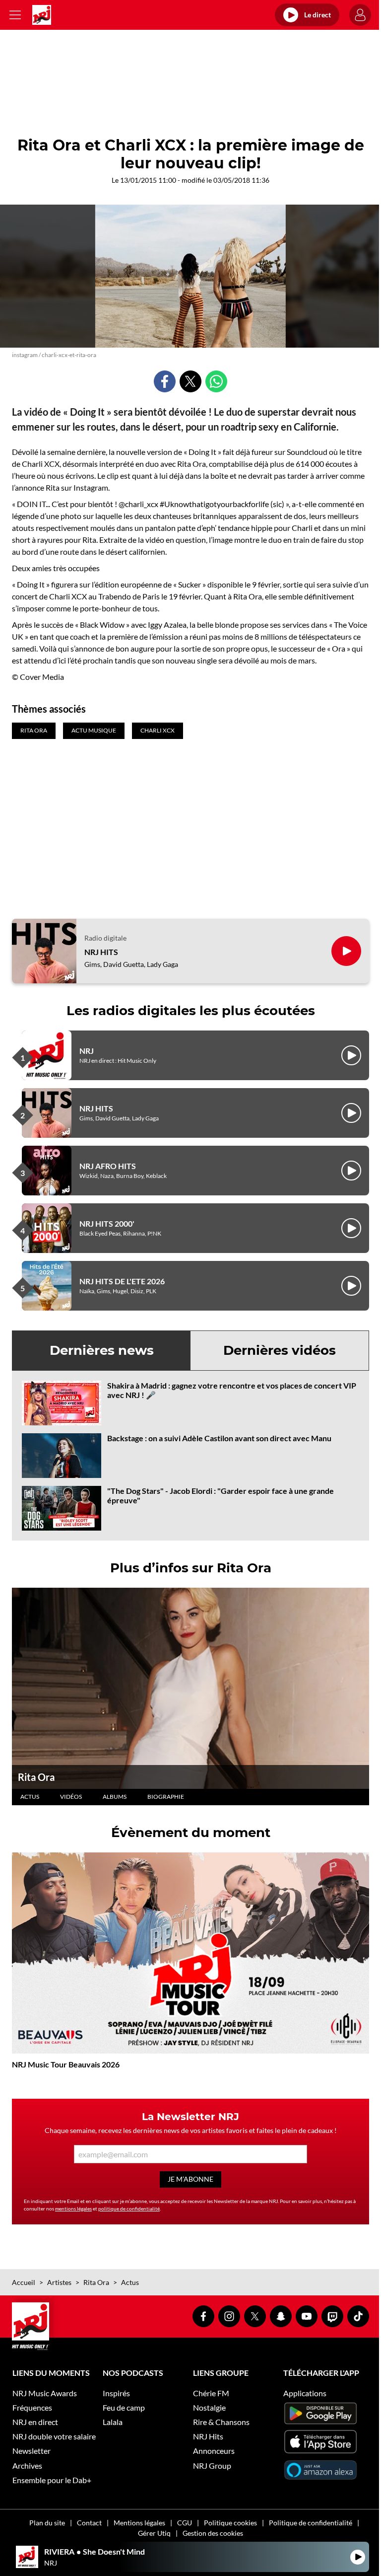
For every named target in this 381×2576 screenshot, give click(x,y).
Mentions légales (139, 2523)
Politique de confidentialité (311, 2523)
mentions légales (73, 2208)
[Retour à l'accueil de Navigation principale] (42, 15)
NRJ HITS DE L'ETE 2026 (122, 1281)
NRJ (87, 1051)
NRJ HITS (101, 952)
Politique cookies (230, 2523)
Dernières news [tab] (102, 1350)
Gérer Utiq (154, 2533)
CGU (185, 2523)
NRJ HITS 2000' (107, 1223)
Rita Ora (36, 1777)
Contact (89, 2523)
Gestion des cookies (213, 2533)
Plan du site (47, 2523)
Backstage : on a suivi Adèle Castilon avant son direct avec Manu (219, 1438)
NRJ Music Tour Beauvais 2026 (66, 2064)
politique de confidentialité (129, 2208)
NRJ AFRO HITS (108, 1166)
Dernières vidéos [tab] (280, 1350)
